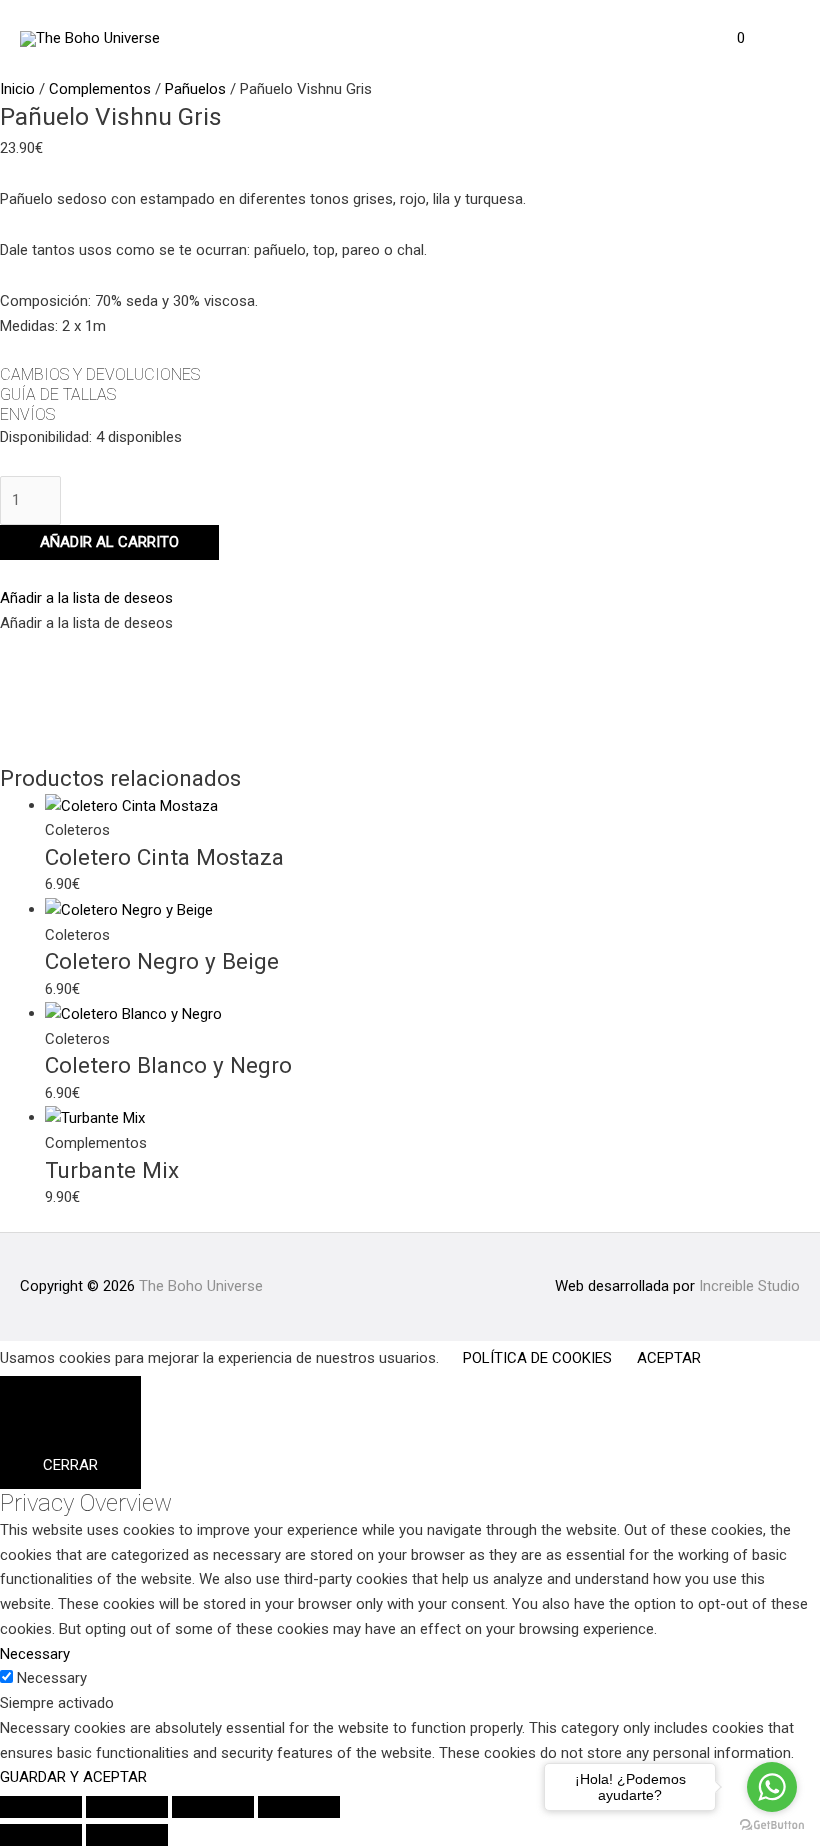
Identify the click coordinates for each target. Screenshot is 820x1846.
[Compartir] (213, 1807)
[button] (86, 598)
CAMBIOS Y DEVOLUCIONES (100, 374)
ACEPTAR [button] (669, 1358)
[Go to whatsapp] (772, 1787)
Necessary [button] (35, 1654)
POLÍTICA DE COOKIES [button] (537, 1358)
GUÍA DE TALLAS (58, 394)
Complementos (100, 89)
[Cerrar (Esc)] (299, 1807)
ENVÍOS (27, 414)
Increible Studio (749, 1286)
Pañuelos (195, 89)
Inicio (17, 89)
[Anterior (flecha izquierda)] (41, 1835)
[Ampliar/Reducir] (41, 1807)
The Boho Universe (201, 1286)
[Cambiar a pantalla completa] (127, 1807)
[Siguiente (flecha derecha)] (127, 1835)
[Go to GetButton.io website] (772, 1825)
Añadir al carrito (109, 542)
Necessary (52, 1678)
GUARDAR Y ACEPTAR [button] (73, 1777)
